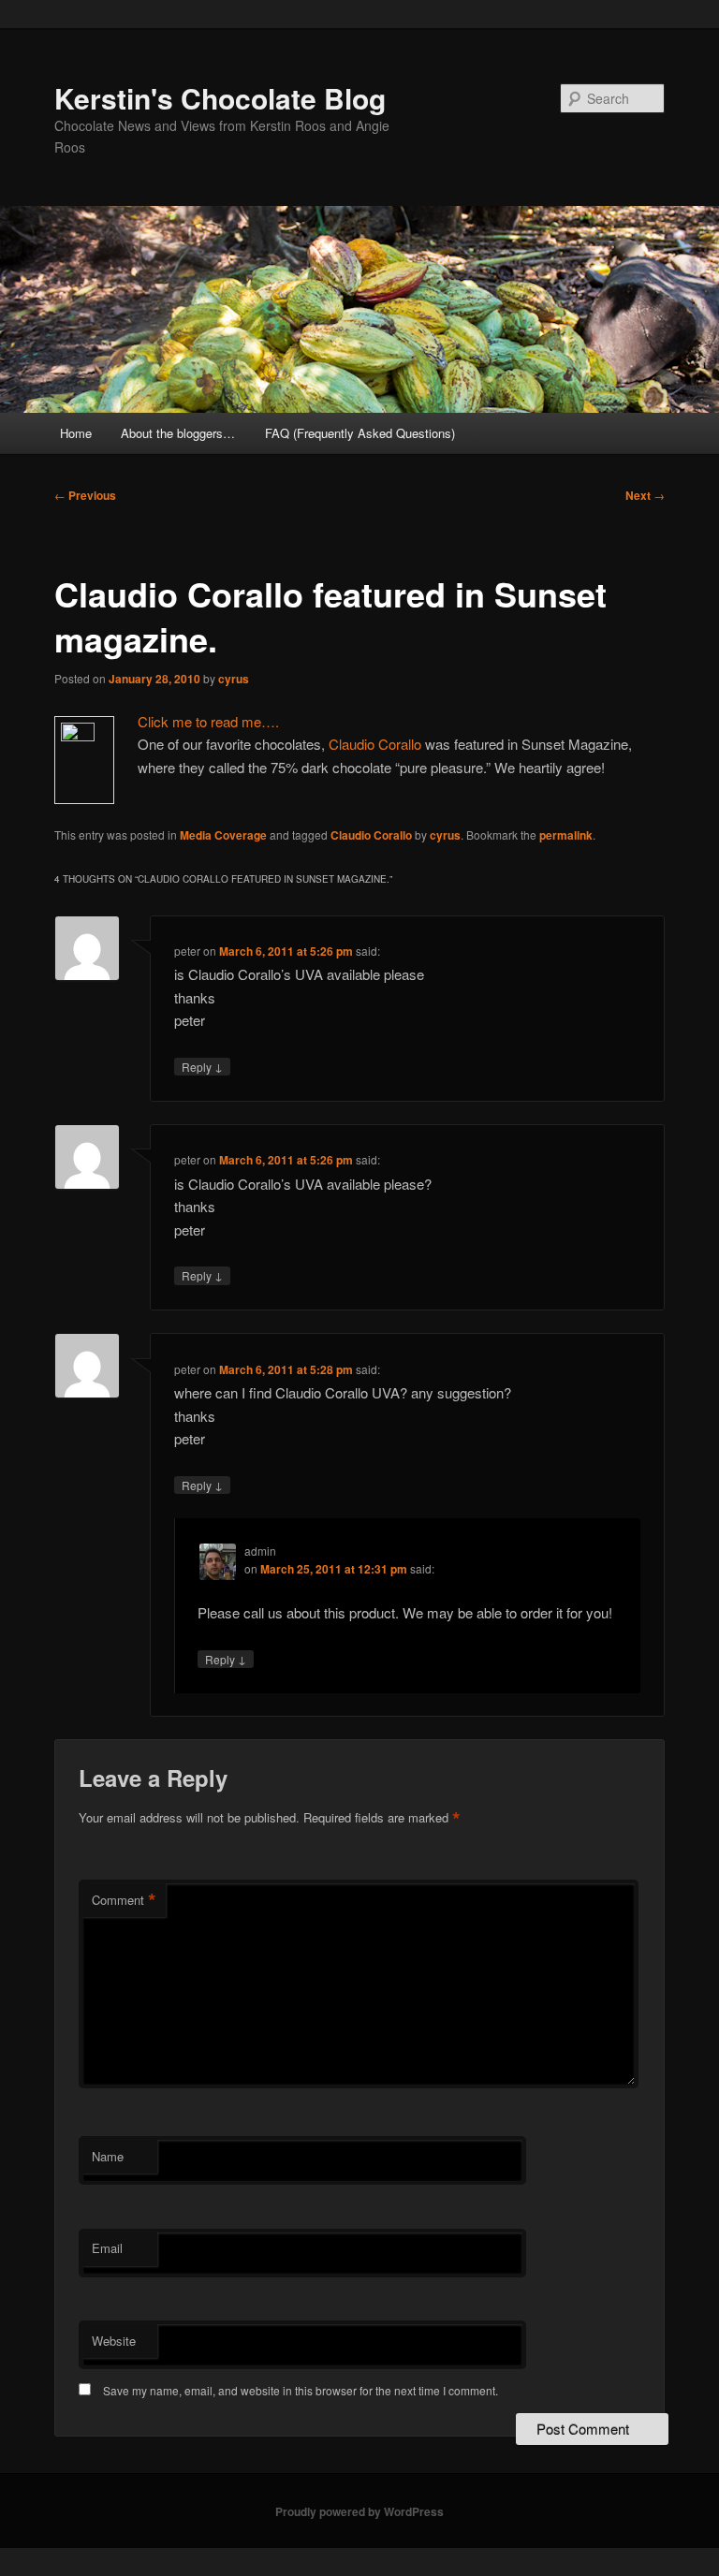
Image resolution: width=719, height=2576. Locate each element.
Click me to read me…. (208, 721)
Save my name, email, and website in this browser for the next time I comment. (301, 2390)
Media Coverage (223, 835)
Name (108, 2156)
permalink (566, 835)
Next (645, 495)
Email (107, 2248)
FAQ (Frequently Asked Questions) (360, 433)
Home (76, 433)
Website (114, 2341)
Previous (85, 495)
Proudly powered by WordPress (359, 2511)
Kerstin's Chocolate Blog (220, 98)
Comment (124, 1900)
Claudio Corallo (375, 744)
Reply (202, 1066)
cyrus (234, 679)
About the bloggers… (178, 433)
